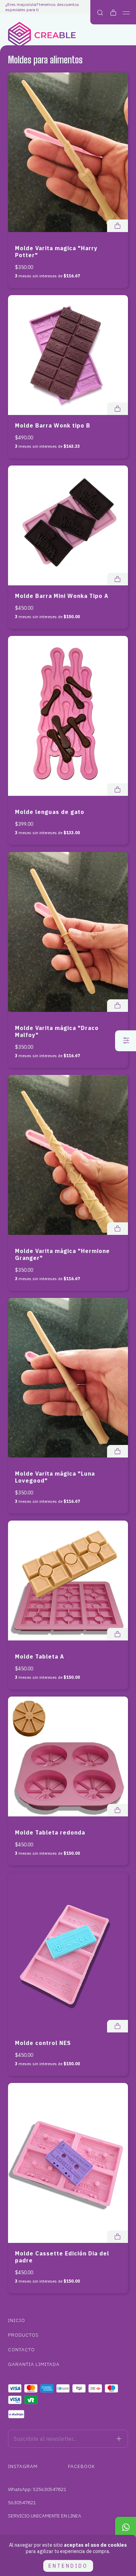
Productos (23, 2335)
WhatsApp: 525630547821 (37, 2489)
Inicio (17, 2320)
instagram (23, 2466)
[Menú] (126, 13)
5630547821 (22, 2502)
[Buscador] (100, 13)
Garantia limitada (34, 2364)
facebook (81, 2466)
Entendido (68, 2566)
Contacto (21, 2350)
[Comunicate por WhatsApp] (126, 2527)
